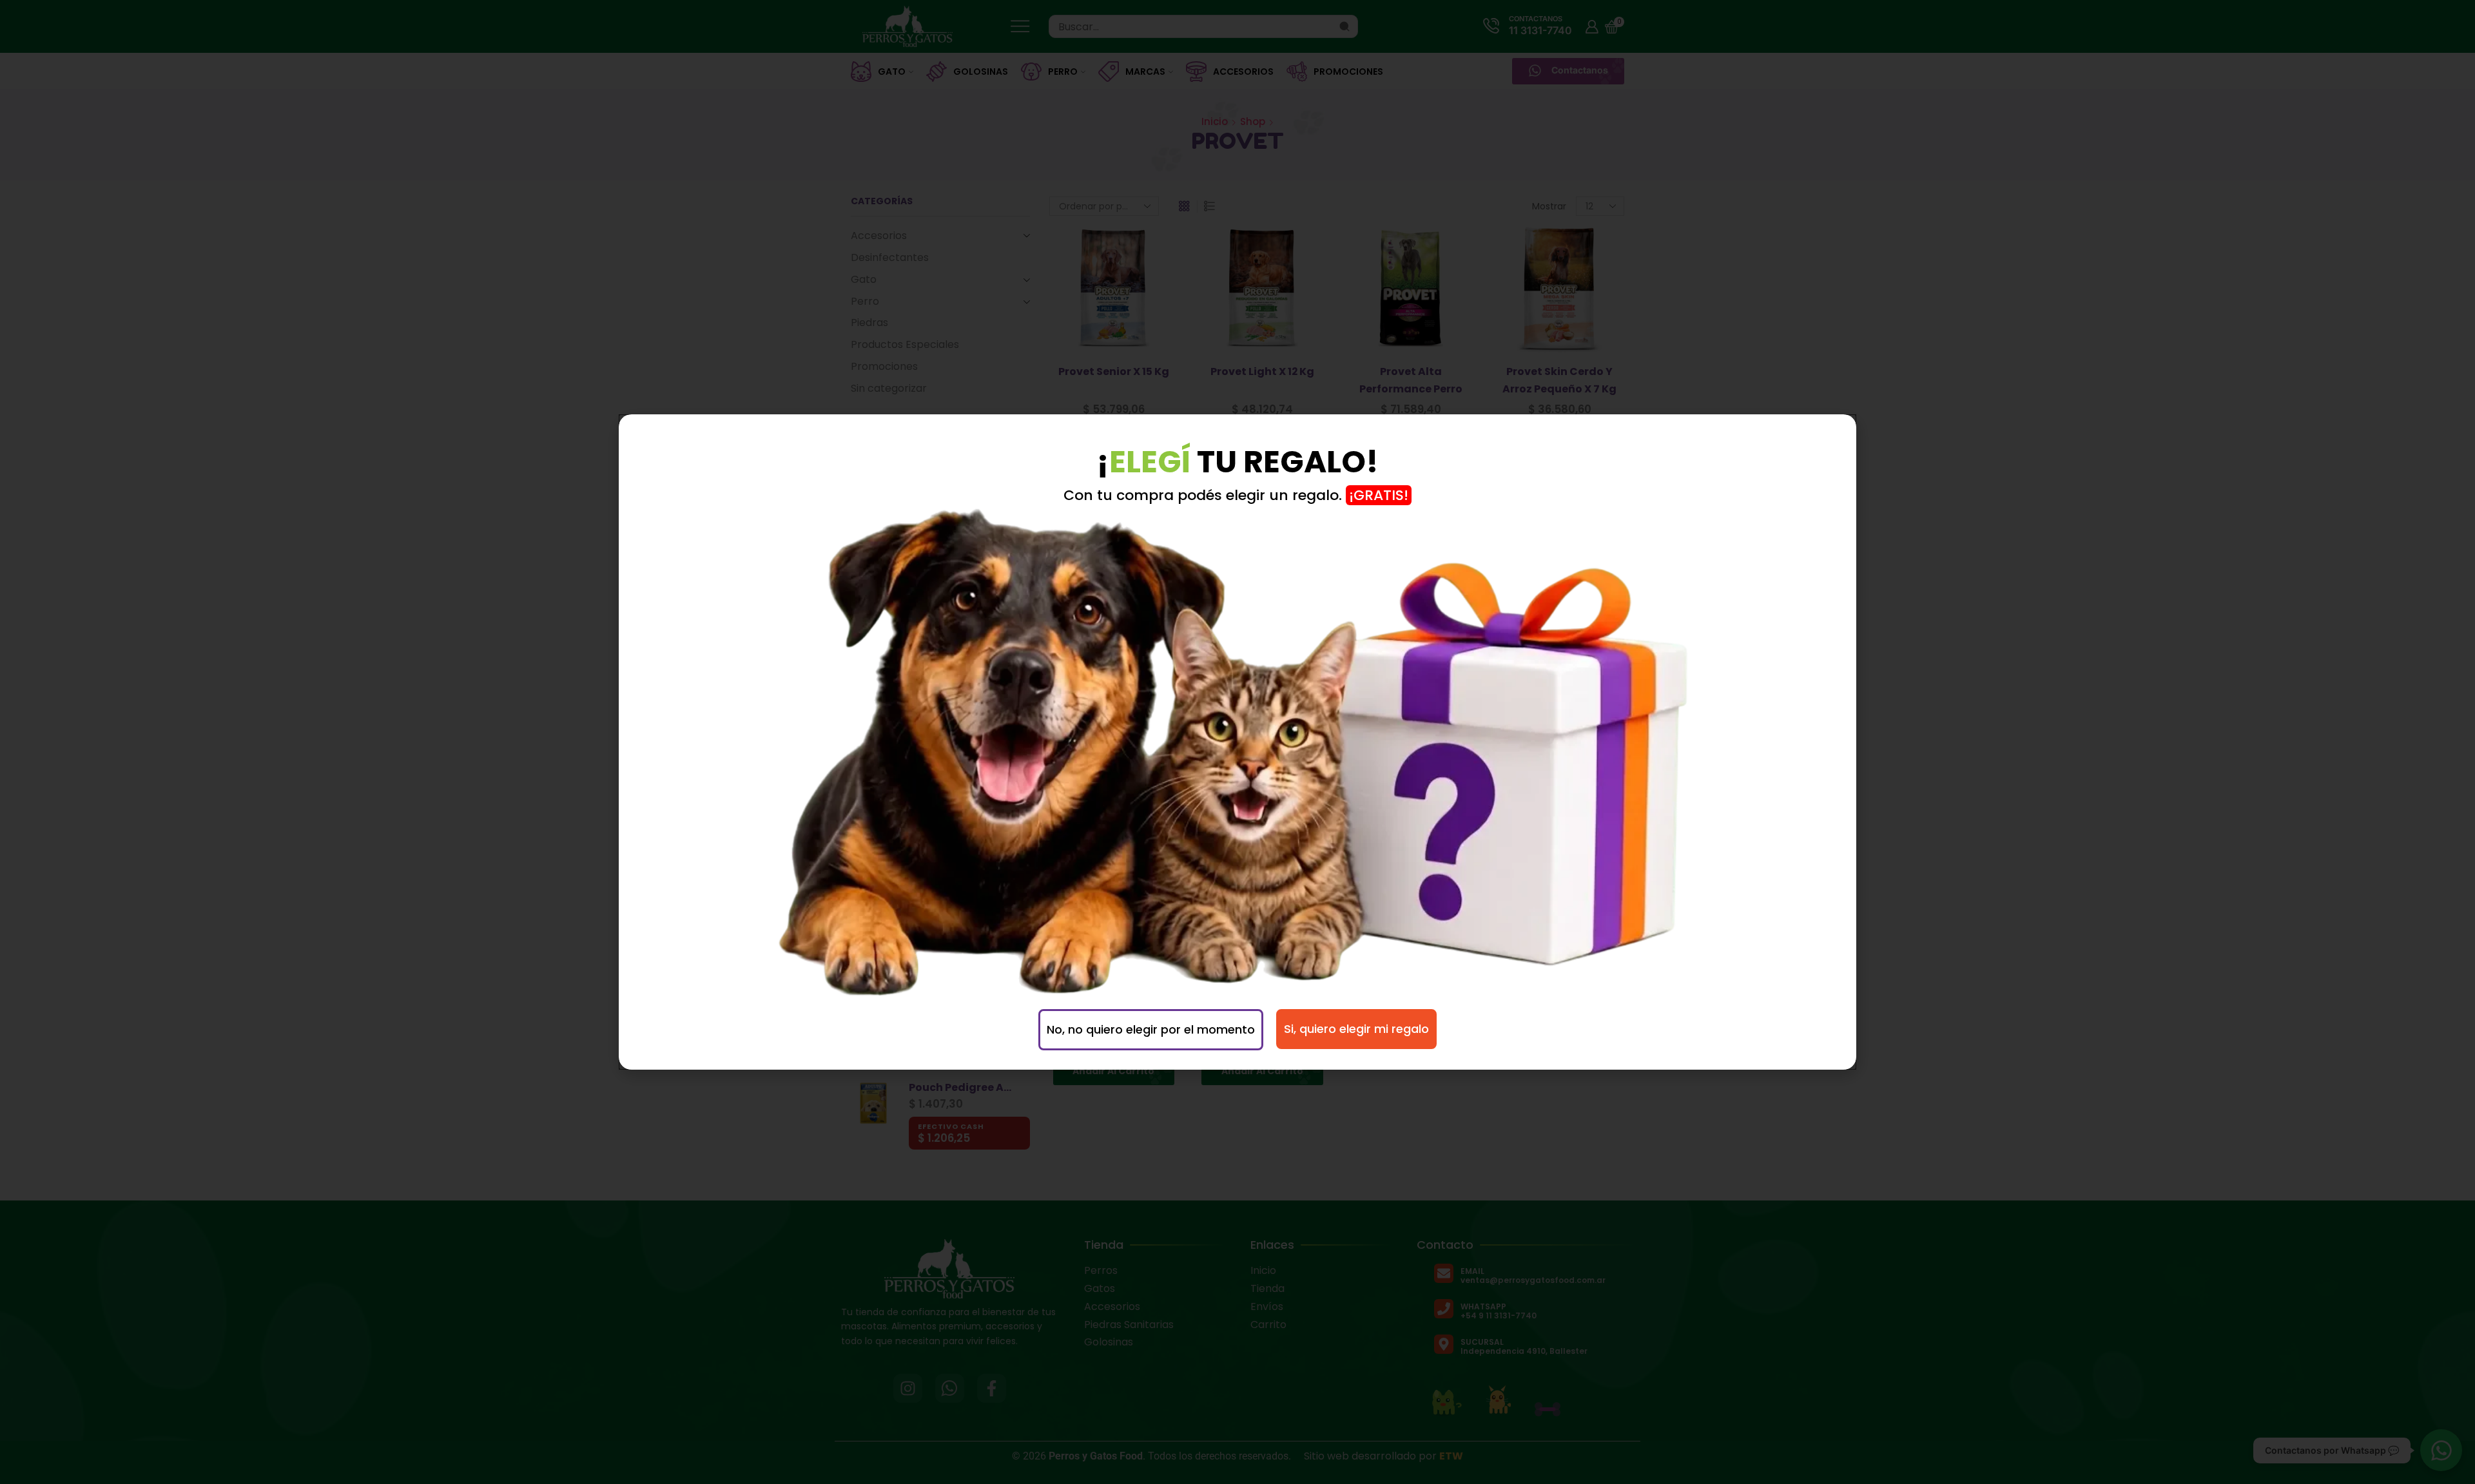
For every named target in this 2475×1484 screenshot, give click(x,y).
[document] (1237, 742)
